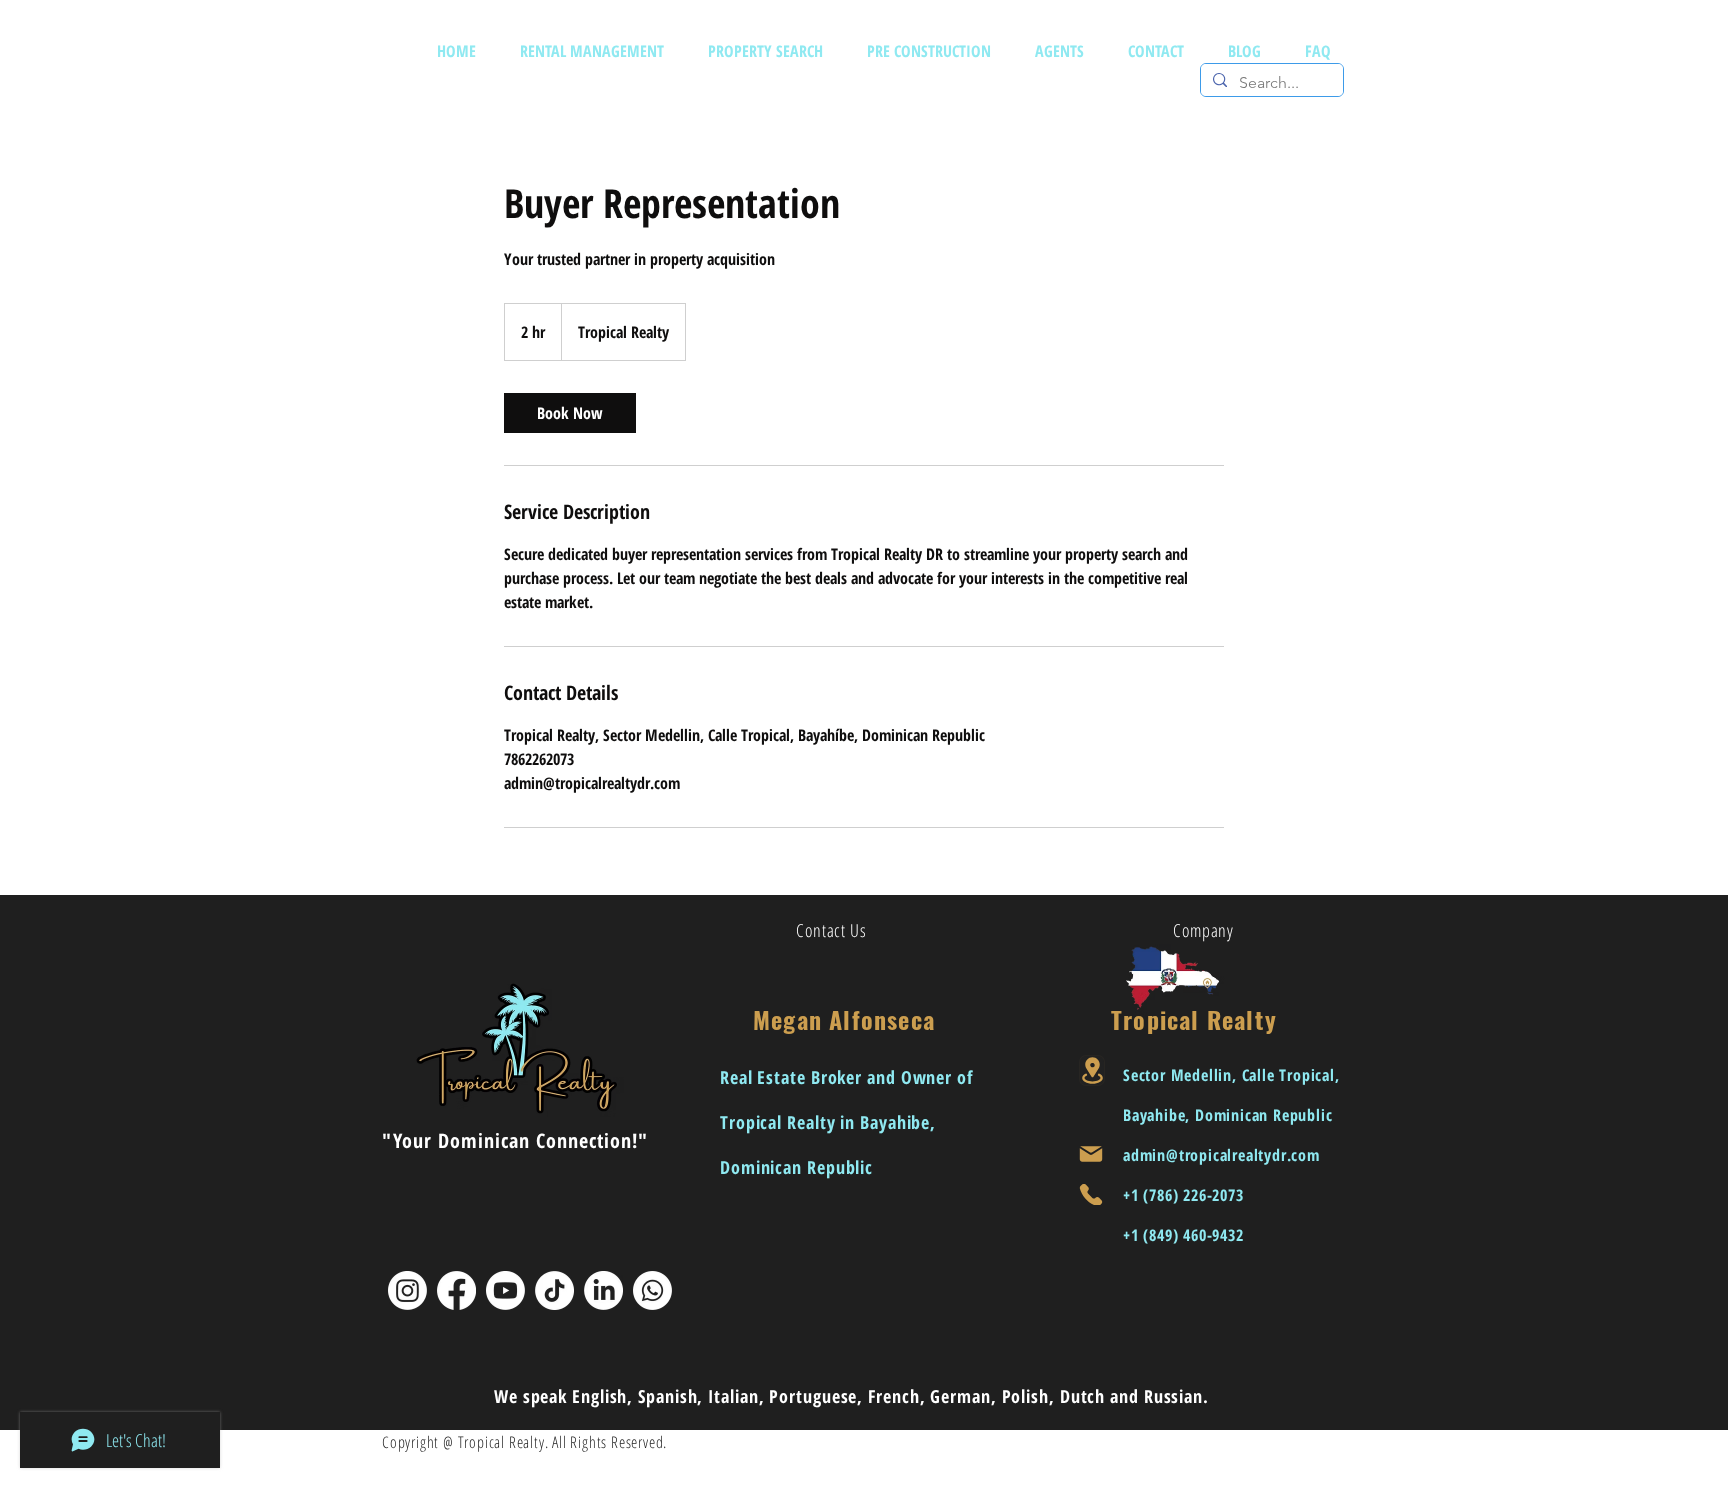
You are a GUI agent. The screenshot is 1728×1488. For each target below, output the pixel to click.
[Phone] (1091, 1194)
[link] (570, 413)
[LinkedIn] (603, 1290)
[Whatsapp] (652, 1290)
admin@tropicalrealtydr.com (1221, 1155)
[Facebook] (456, 1290)
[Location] (1092, 1070)
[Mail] (1091, 1154)
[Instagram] (407, 1290)
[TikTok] (554, 1290)
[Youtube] (505, 1290)
